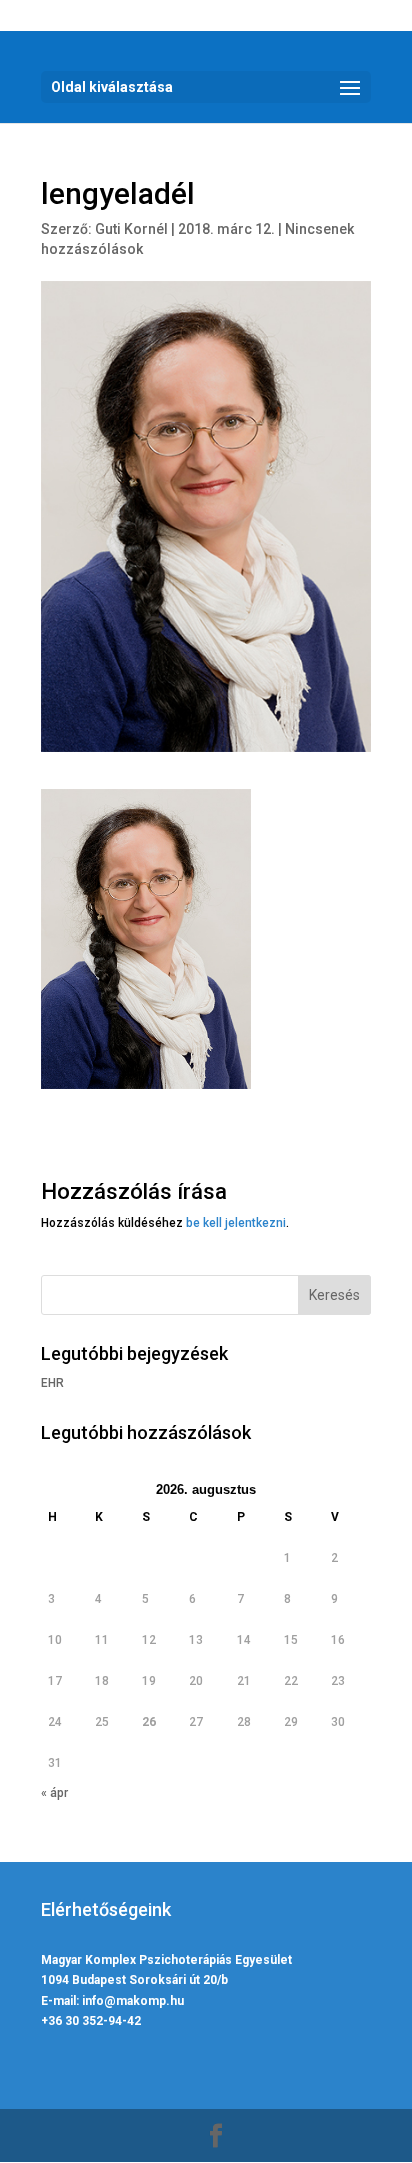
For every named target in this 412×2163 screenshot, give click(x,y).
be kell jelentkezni (236, 1223)
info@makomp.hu (133, 2001)
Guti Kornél (131, 229)
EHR (52, 1383)
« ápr (54, 1793)
